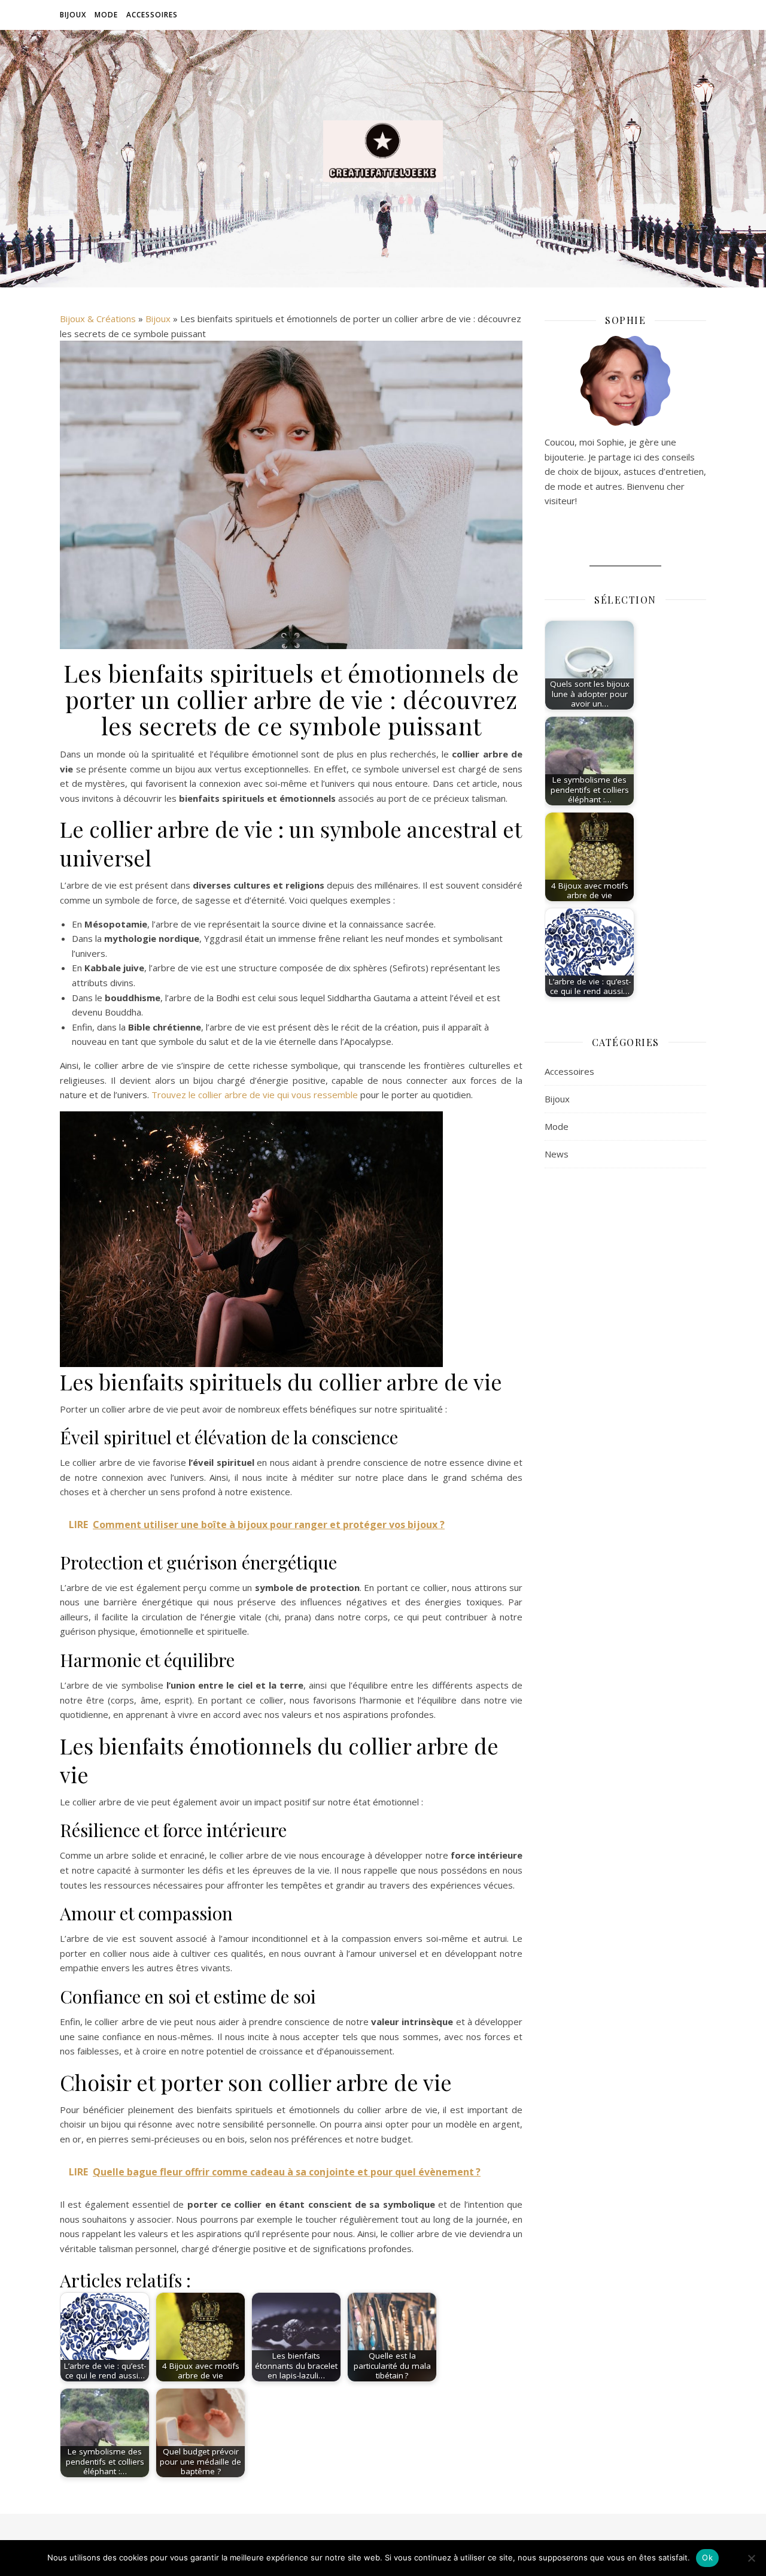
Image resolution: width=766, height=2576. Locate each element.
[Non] (751, 2558)
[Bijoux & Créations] (383, 151)
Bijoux (73, 15)
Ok (707, 2557)
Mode (106, 15)
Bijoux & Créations (98, 319)
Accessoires (152, 15)
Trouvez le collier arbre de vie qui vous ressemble (255, 1095)
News (557, 1154)
